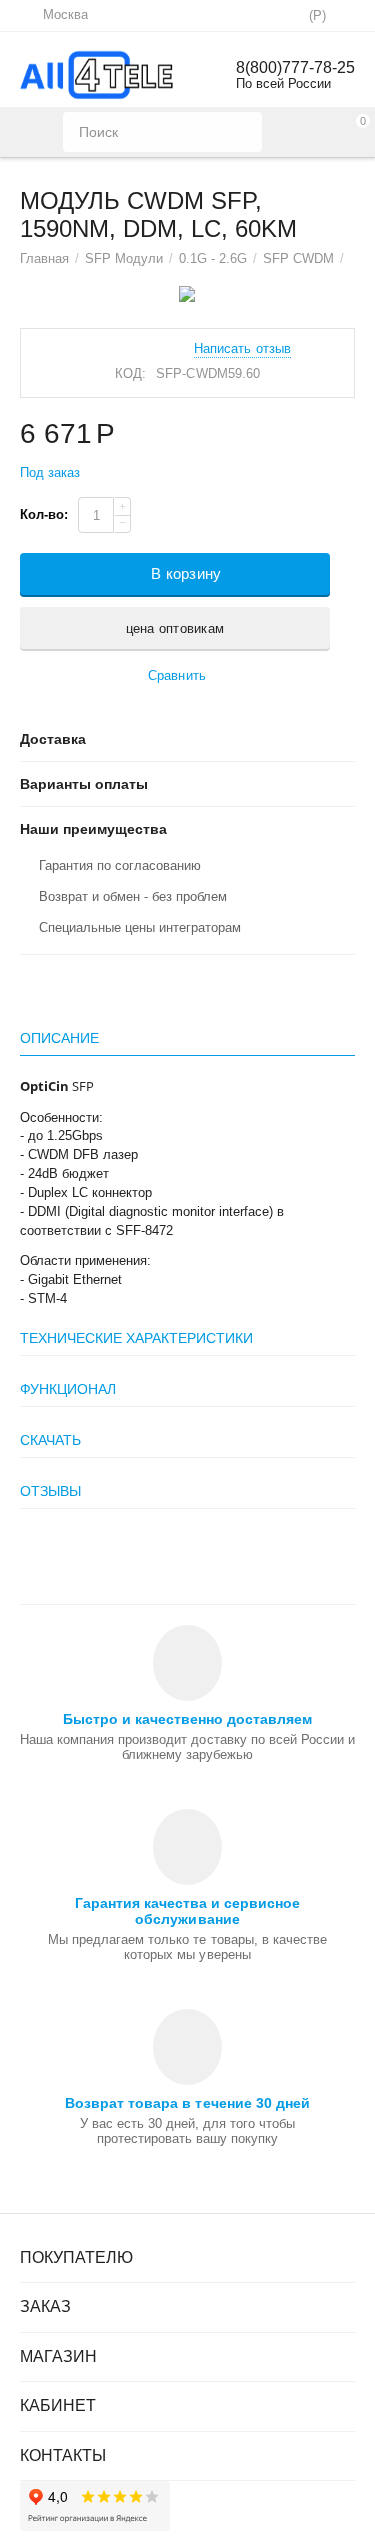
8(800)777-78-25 (295, 67)
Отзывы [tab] (50, 1491)
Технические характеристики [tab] (136, 1338)
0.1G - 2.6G (213, 258)
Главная (44, 258)
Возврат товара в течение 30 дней (187, 2103)
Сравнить (176, 675)
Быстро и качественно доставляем (187, 1719)
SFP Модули (124, 258)
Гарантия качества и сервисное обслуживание (187, 1911)
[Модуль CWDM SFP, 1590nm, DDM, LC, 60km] (187, 294)
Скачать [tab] (50, 1440)
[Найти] (242, 132)
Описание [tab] (59, 1038)
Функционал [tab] (68, 1389)
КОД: (130, 373)
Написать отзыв (242, 349)
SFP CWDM (298, 258)
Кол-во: (44, 514)
